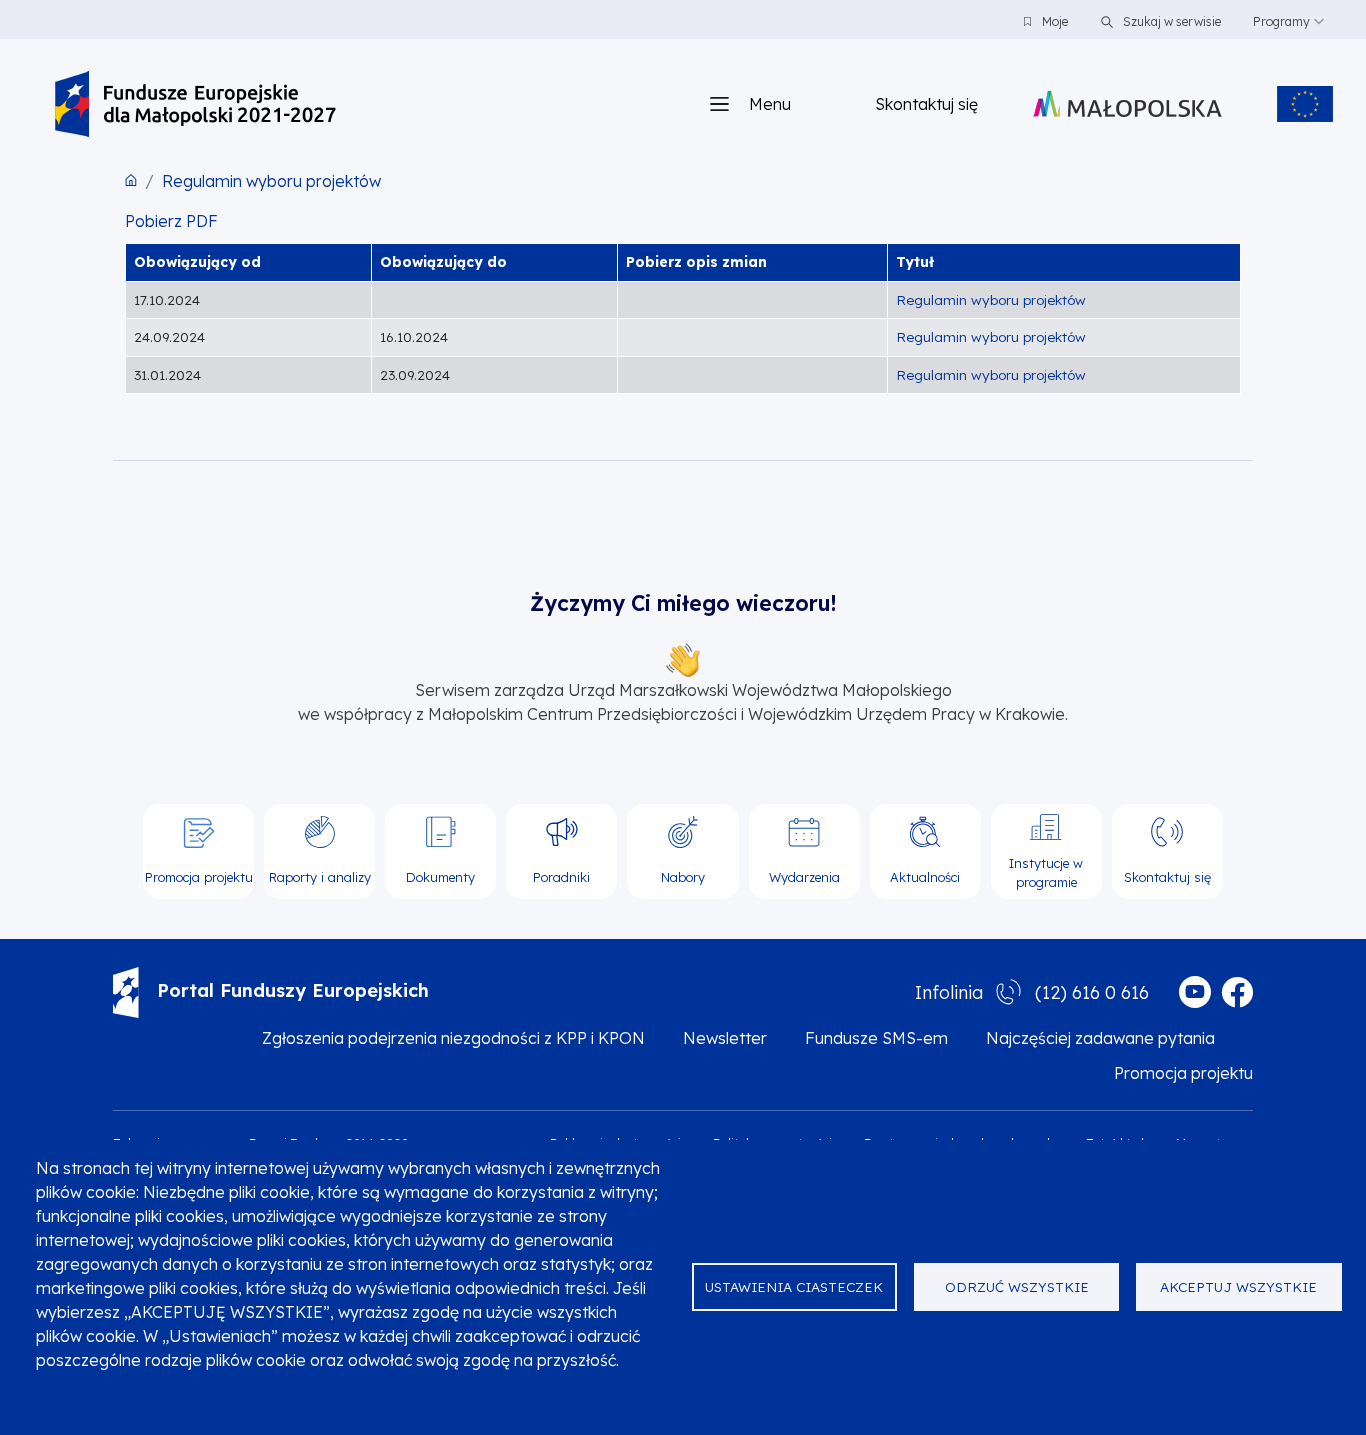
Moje (1055, 21)
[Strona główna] (195, 104)
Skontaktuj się (926, 104)
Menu (770, 104)
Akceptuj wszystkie (1238, 1286)
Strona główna (131, 180)
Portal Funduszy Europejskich (293, 990)
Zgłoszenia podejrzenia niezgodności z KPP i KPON (453, 1038)
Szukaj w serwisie (1170, 21)
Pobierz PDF (171, 221)
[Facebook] (1237, 992)
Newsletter (725, 1038)
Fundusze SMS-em (876, 1038)
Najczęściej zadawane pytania (1100, 1038)
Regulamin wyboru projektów (271, 181)
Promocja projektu (1183, 1073)
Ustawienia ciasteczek (794, 1286)
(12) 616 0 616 (1092, 992)
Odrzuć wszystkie (1017, 1286)
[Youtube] (1195, 992)
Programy (1281, 21)
